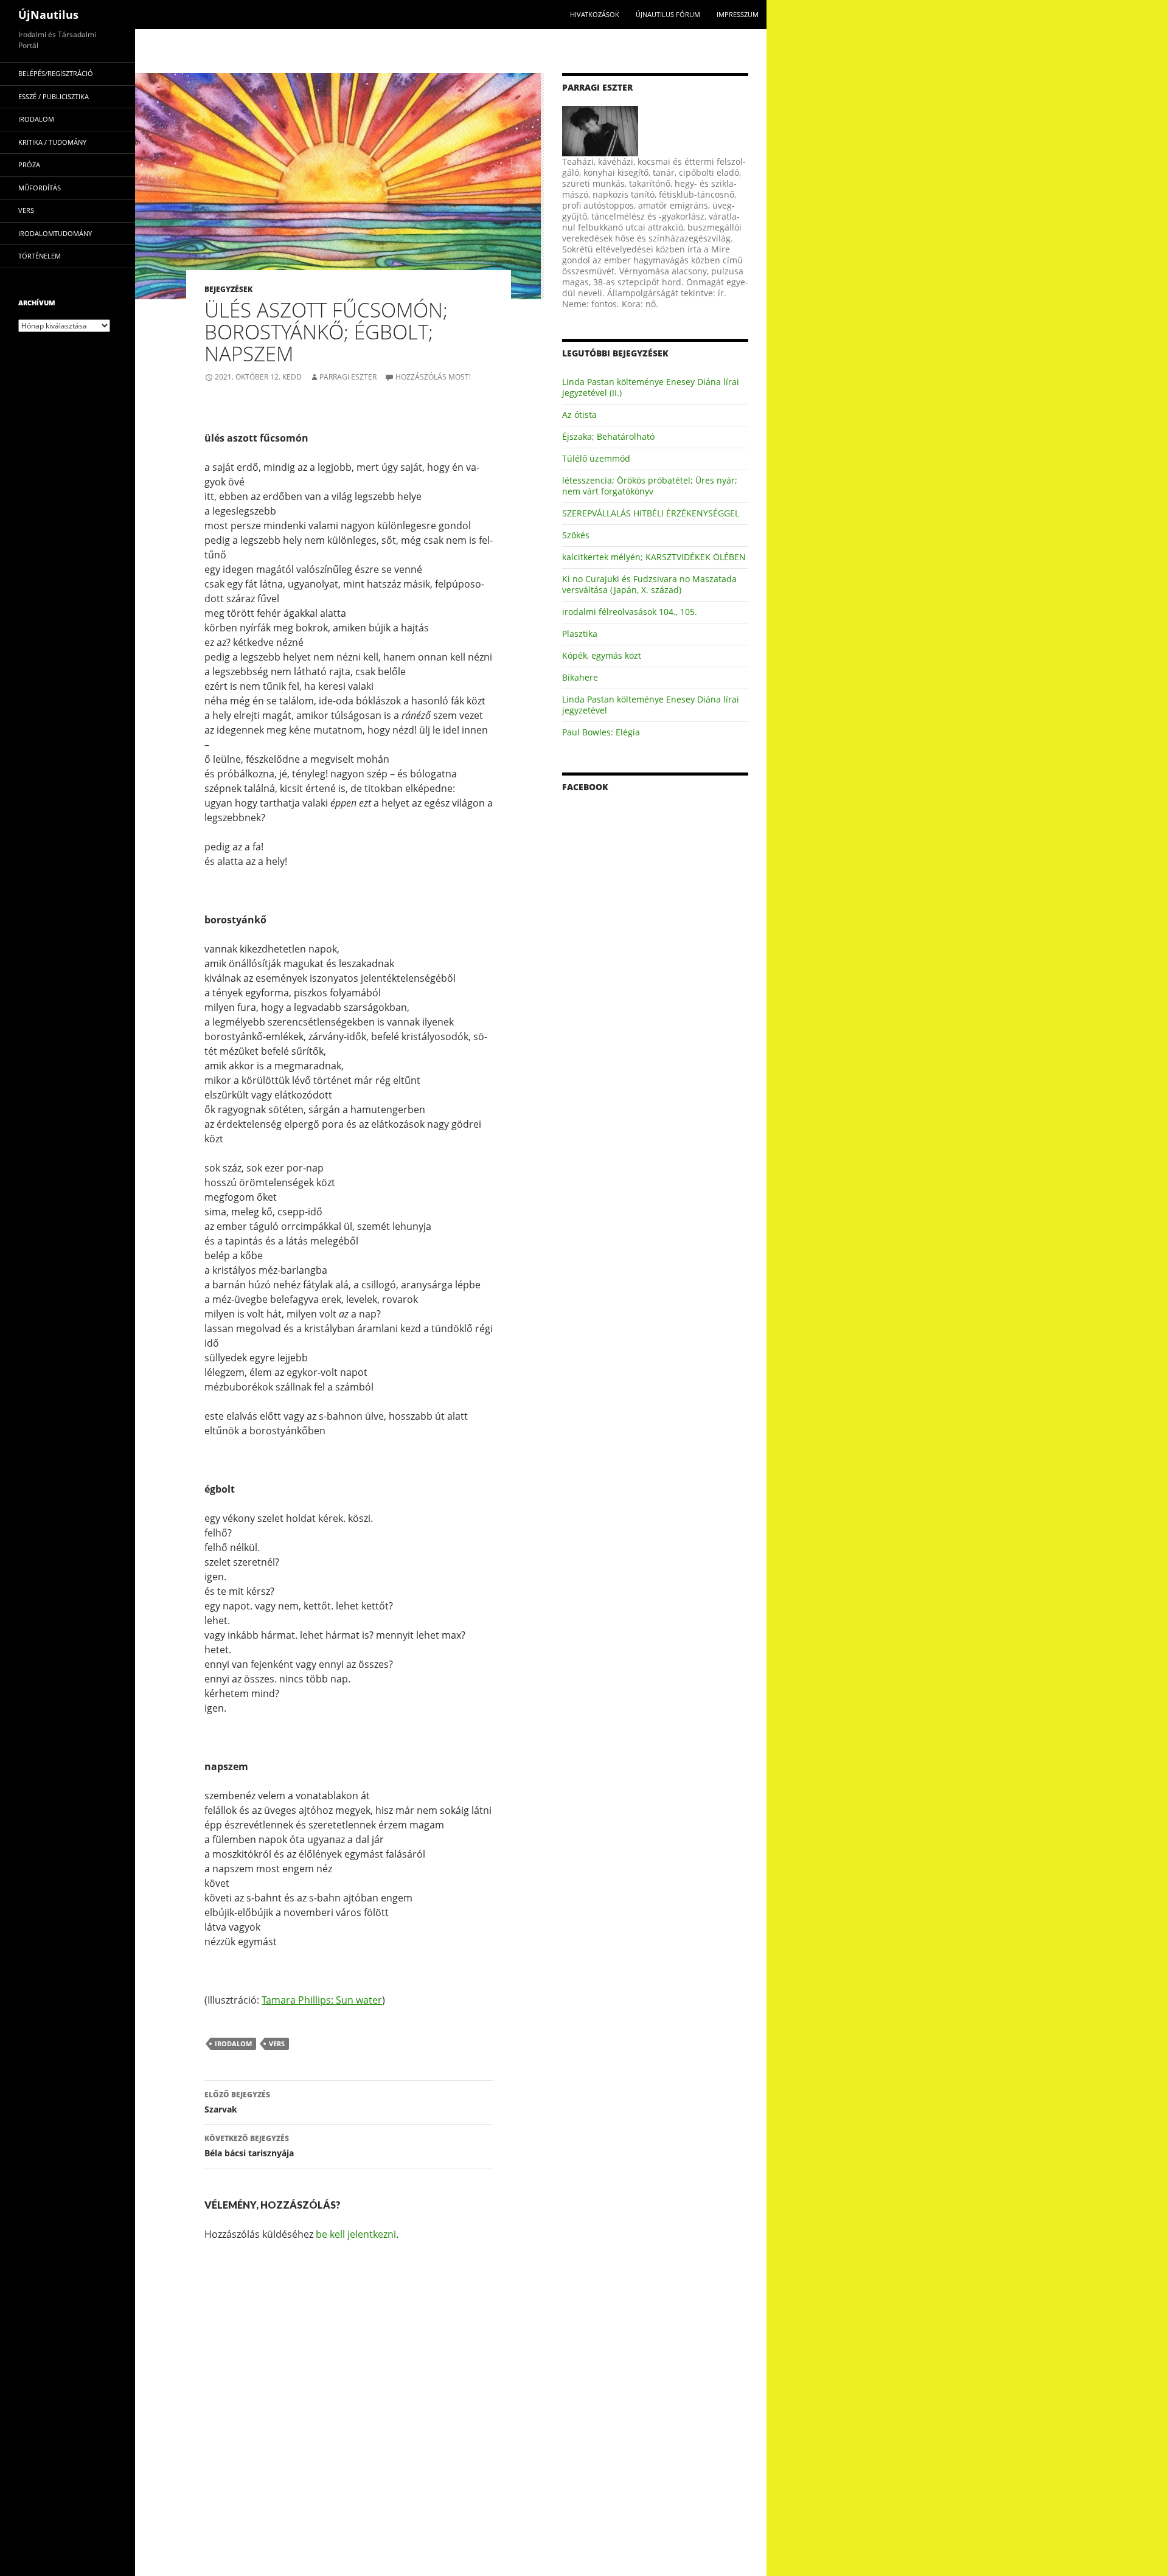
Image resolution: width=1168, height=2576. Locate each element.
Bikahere (580, 677)
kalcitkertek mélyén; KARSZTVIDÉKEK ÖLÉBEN (654, 557)
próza (29, 165)
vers (277, 2043)
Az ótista (579, 415)
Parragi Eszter (348, 377)
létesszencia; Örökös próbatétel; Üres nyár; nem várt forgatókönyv (650, 486)
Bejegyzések (228, 289)
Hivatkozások (595, 14)
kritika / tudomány (52, 142)
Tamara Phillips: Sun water (322, 2000)
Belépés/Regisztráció (56, 73)
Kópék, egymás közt (602, 655)
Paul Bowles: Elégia (601, 732)
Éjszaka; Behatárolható (608, 436)
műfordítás (40, 188)
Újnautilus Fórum (668, 14)
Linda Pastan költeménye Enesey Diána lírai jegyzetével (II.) (651, 387)
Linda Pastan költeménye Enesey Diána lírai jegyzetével (651, 705)
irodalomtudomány (55, 233)
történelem (40, 256)
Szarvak (237, 2102)
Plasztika (580, 634)
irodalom (233, 2043)
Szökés (576, 535)
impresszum (738, 14)
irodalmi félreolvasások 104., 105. (630, 612)
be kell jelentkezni (356, 2234)
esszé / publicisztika (54, 96)
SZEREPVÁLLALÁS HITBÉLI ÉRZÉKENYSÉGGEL (651, 513)
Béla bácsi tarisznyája (249, 2146)
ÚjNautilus (48, 15)
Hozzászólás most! (433, 377)
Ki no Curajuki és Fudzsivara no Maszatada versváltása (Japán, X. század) (649, 584)
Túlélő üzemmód (596, 458)
